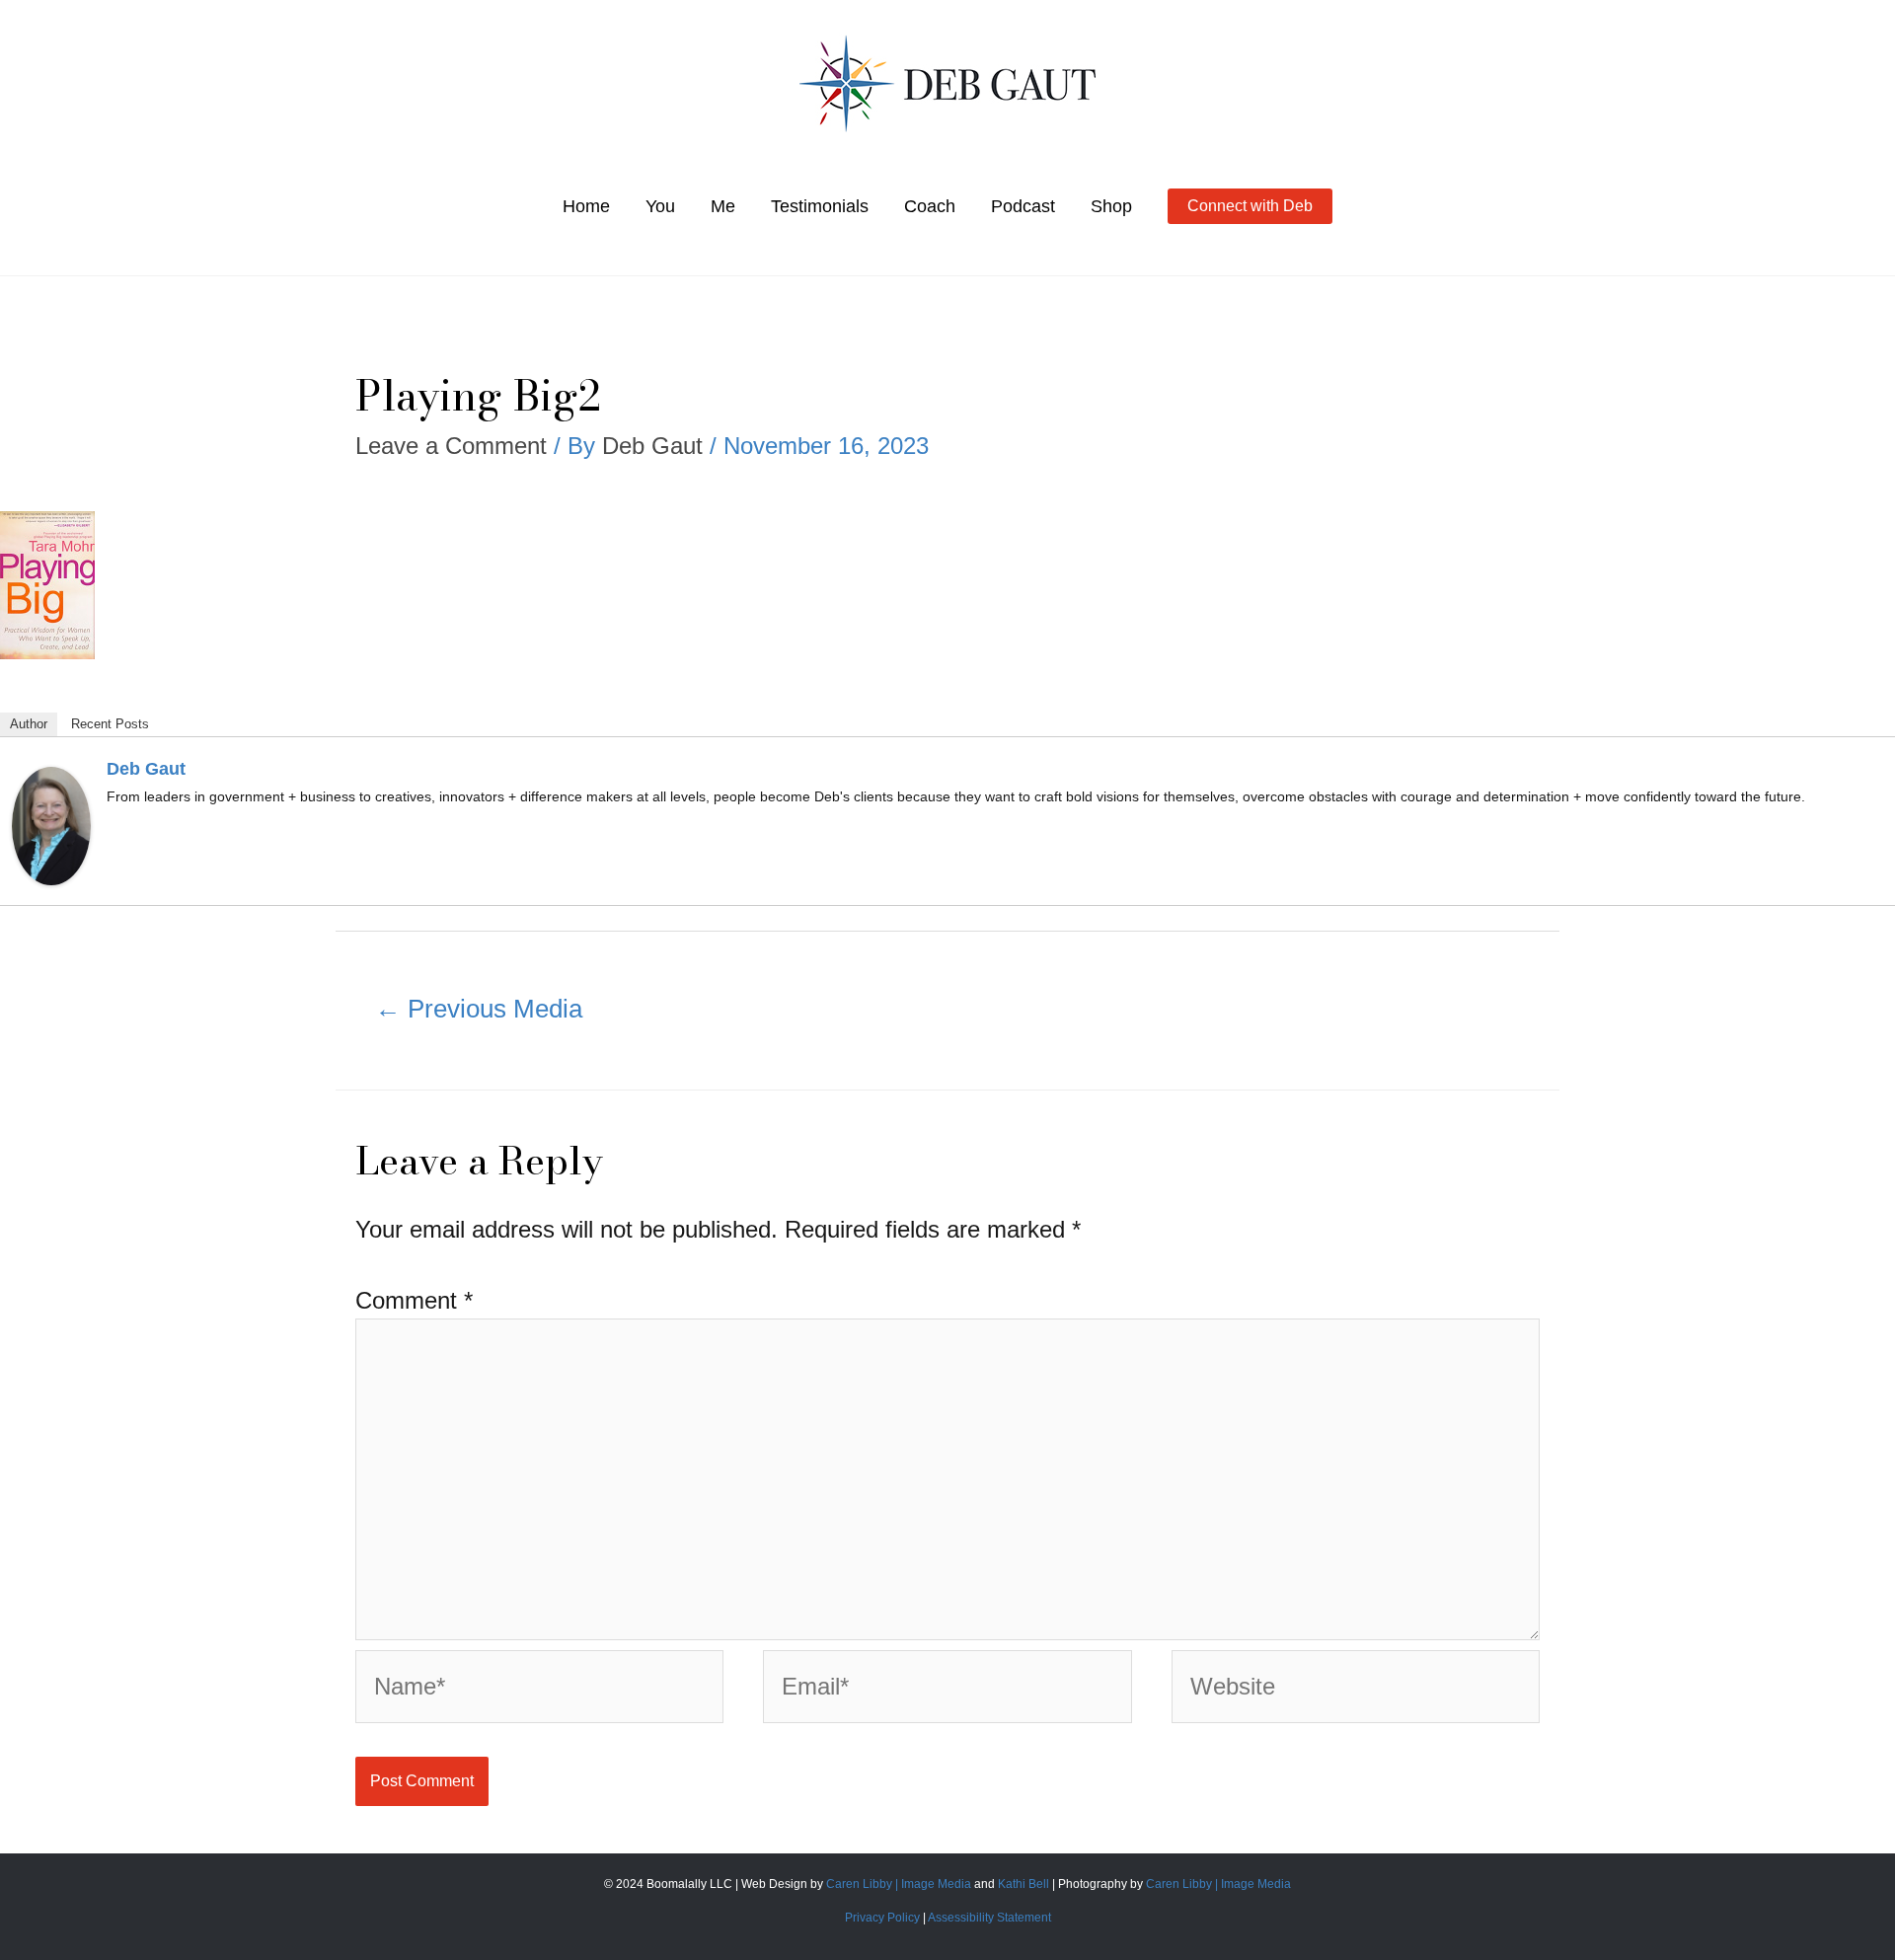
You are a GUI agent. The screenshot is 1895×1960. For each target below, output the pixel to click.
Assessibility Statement (989, 1918)
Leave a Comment (451, 446)
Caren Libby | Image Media (900, 1884)
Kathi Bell (1023, 1884)
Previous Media (479, 1009)
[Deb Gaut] (51, 824)
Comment (414, 1300)
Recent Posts (110, 724)
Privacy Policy (882, 1918)
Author (29, 724)
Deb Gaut (146, 769)
